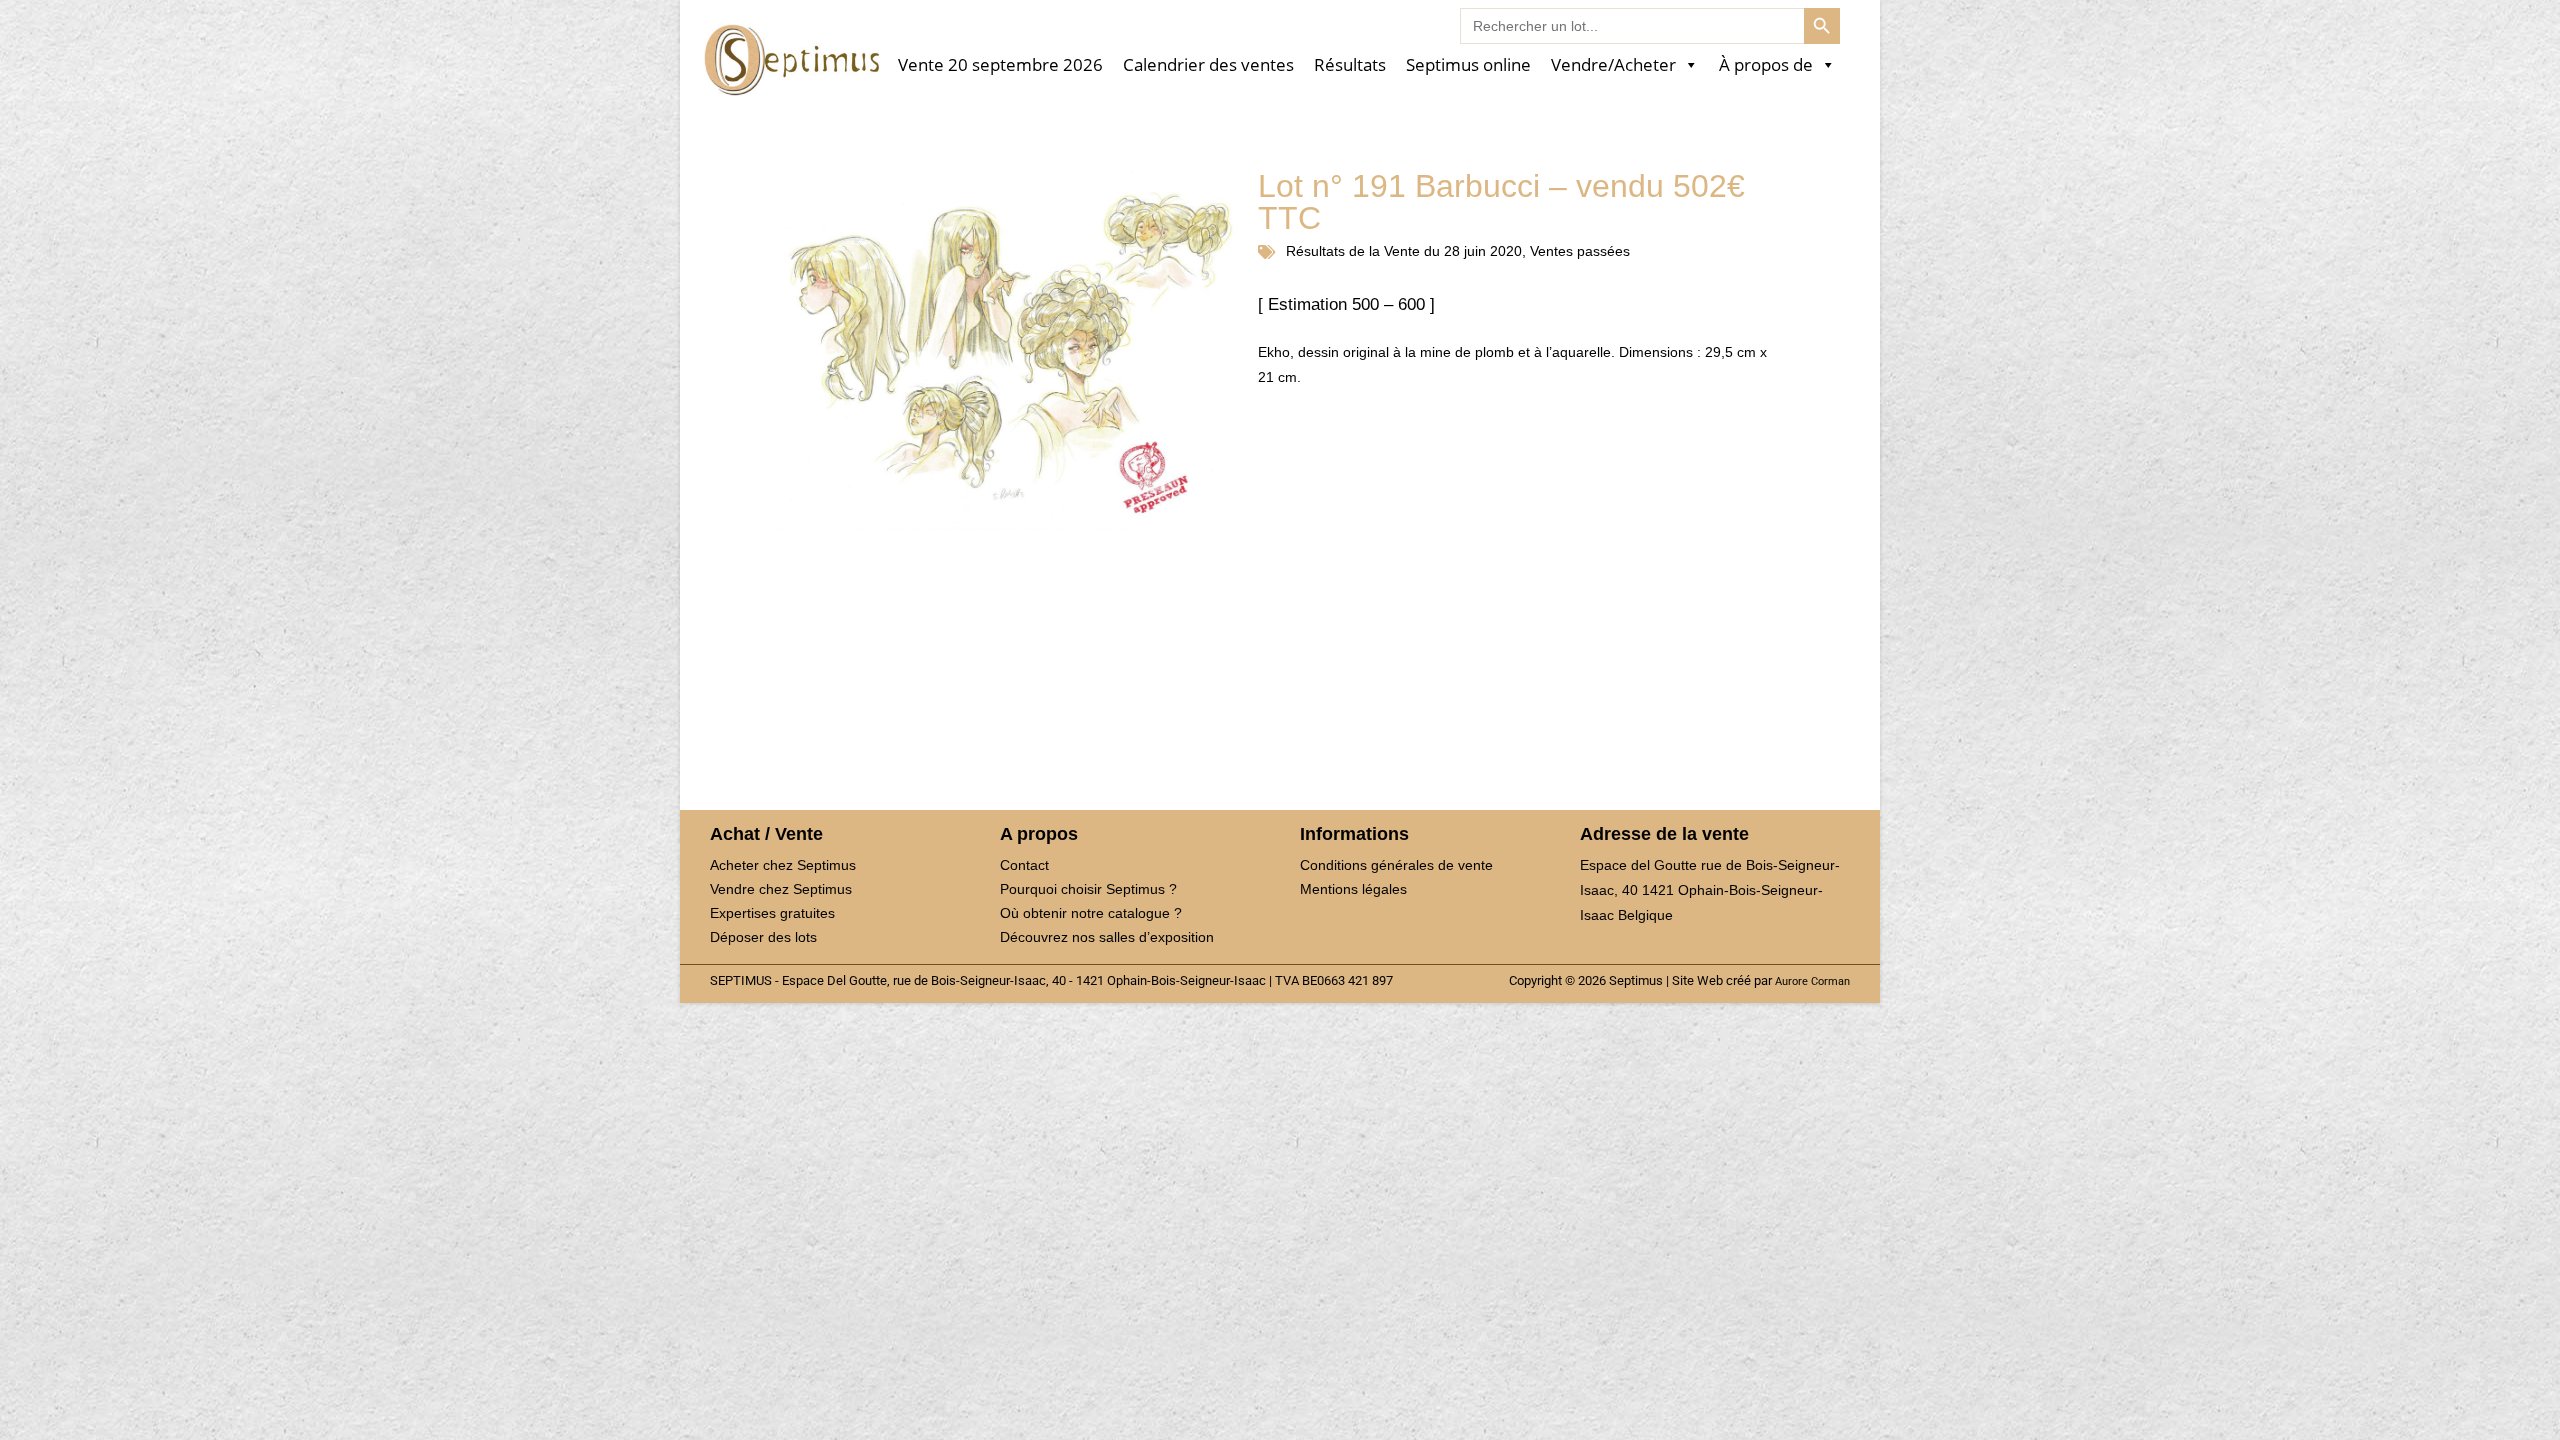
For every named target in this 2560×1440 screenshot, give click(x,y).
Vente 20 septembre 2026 (1000, 65)
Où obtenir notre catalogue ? (1091, 913)
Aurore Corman (1812, 981)
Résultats (1350, 65)
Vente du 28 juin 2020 (1453, 251)
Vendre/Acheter (1613, 65)
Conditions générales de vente (1396, 865)
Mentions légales (1353, 889)
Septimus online (1468, 65)
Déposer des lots (763, 937)
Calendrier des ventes (1208, 65)
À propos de (1766, 65)
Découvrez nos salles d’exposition (1107, 937)
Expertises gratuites (772, 913)
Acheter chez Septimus (783, 865)
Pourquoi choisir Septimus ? (1088, 889)
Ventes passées (1580, 251)
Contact (1024, 865)
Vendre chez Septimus (781, 889)
